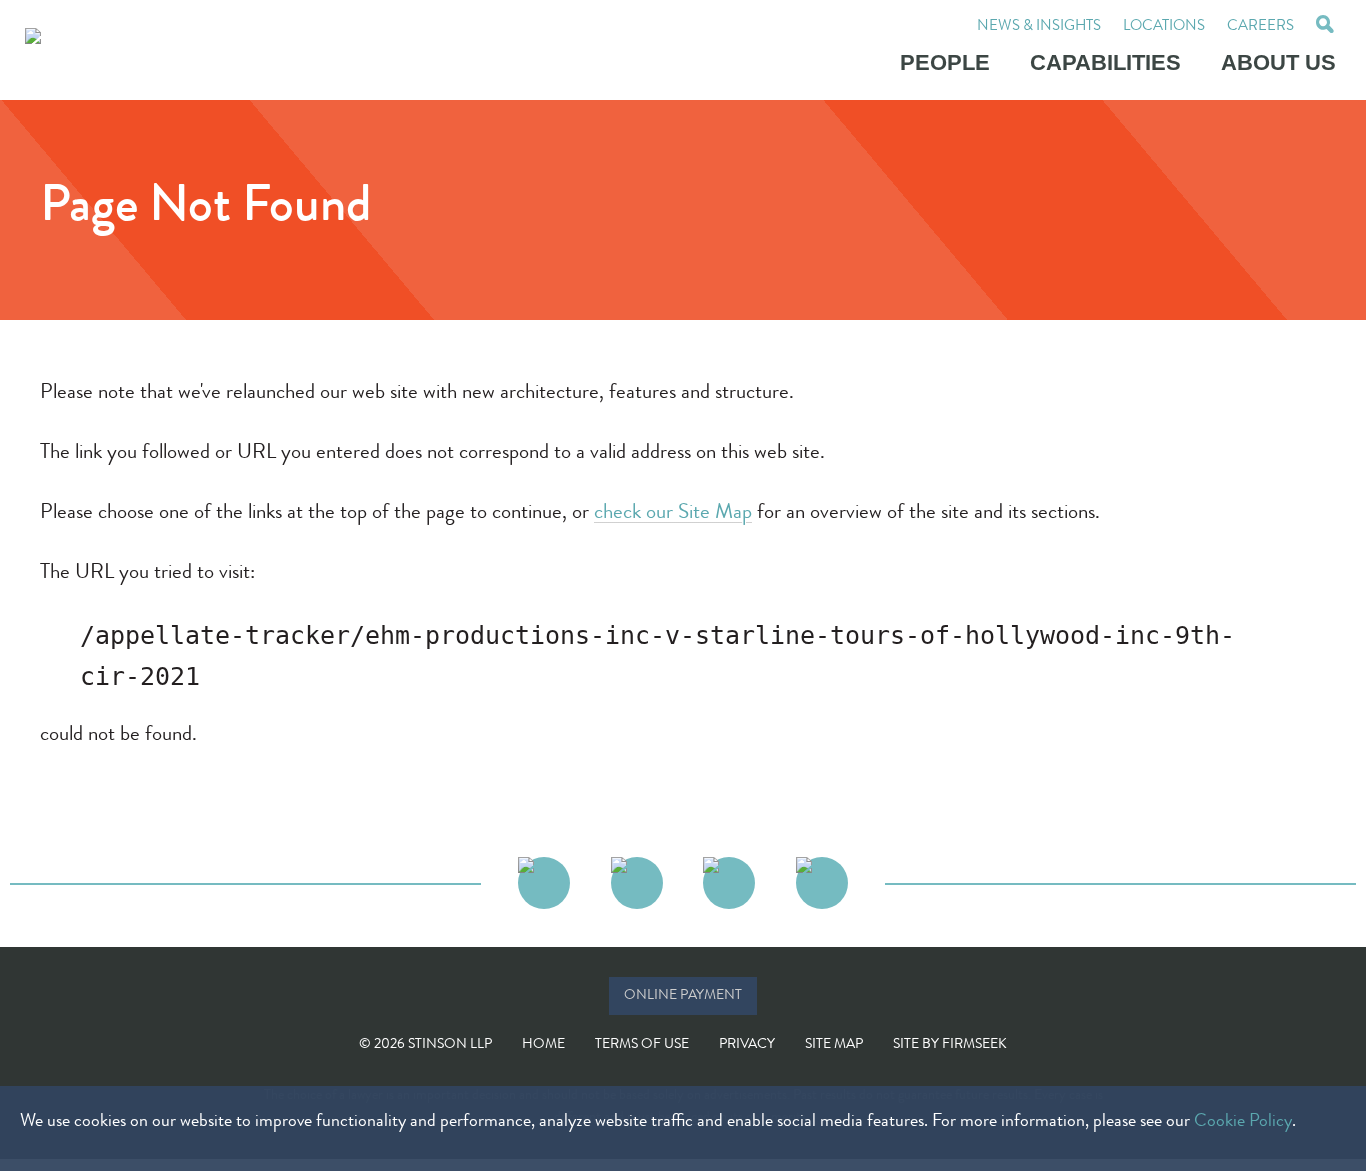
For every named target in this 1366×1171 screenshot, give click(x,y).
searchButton (1325, 27)
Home (543, 1045)
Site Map (834, 1045)
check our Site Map (673, 513)
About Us (1278, 62)
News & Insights (1039, 27)
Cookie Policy (1243, 1122)
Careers (1260, 27)
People (945, 62)
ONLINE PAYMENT (683, 996)
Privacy (747, 1045)
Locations (1164, 27)
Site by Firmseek (950, 1045)
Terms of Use (642, 1045)
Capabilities (1105, 62)
